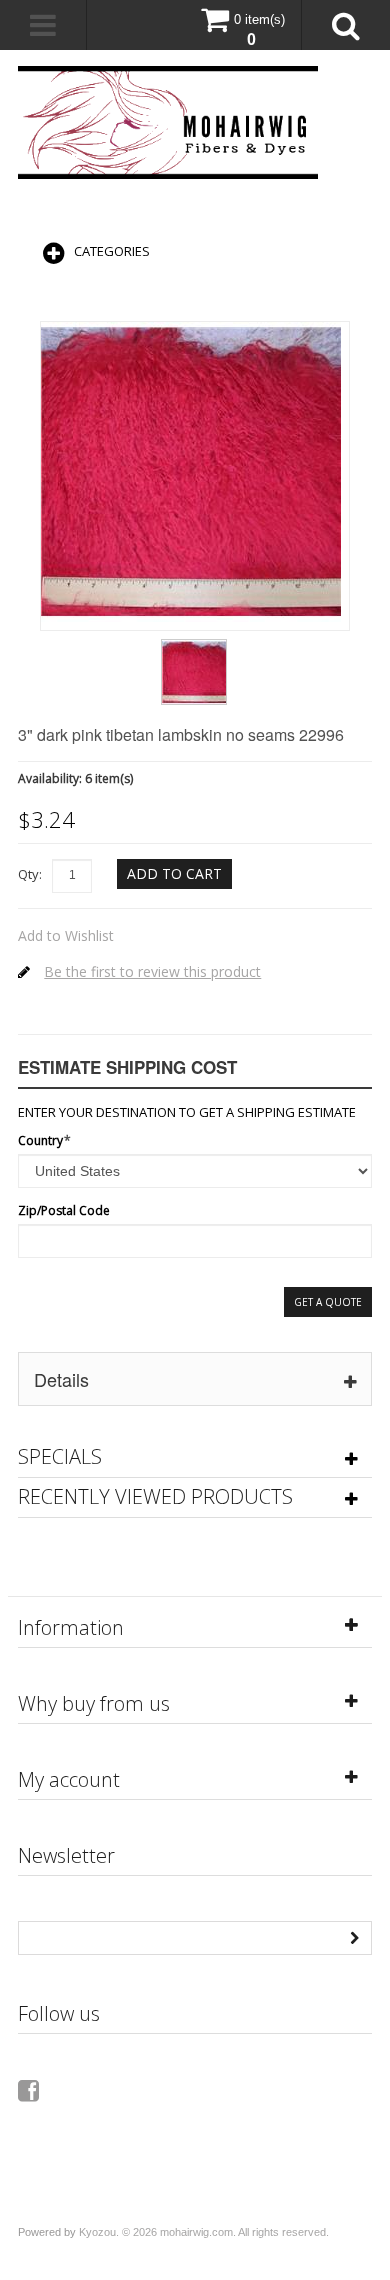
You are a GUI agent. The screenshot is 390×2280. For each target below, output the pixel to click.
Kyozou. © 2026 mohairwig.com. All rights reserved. (204, 2232)
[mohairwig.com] (168, 122)
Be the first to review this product (152, 971)
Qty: (30, 874)
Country (40, 1140)
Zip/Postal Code (64, 1210)
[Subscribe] (355, 1936)
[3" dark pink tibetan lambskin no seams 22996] (194, 646)
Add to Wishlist (66, 935)
